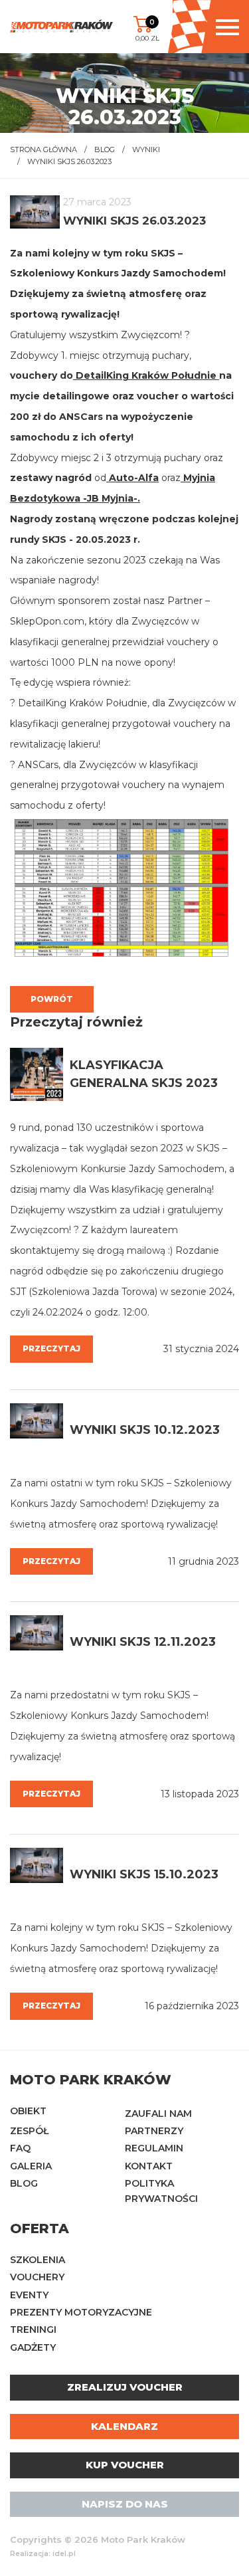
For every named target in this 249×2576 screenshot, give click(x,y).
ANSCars (81, 417)
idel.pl (64, 2554)
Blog (105, 149)
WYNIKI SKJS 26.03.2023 (69, 161)
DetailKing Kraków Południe (145, 375)
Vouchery (37, 2277)
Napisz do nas (125, 2504)
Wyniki (146, 149)
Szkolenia (38, 2260)
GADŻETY (33, 2347)
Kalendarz (124, 2426)
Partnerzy (154, 2131)
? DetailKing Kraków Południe (79, 703)
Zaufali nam (158, 2114)
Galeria (31, 2166)
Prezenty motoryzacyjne (81, 2312)
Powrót (52, 999)
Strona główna (43, 149)
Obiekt (28, 2111)
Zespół (29, 2131)
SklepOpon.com (47, 621)
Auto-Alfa (132, 478)
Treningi (33, 2329)
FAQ (20, 2148)
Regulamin (154, 2148)
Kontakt (149, 2166)
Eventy (29, 2295)
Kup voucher (125, 2465)
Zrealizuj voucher (125, 2387)
